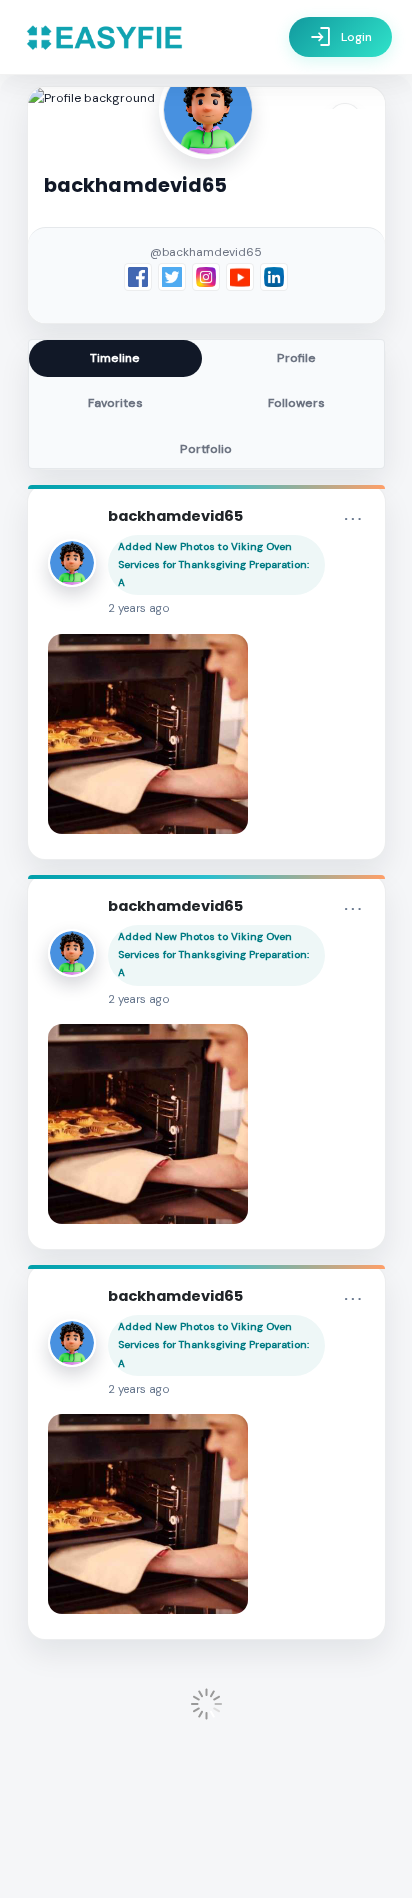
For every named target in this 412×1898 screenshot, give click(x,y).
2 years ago (139, 608)
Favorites (115, 403)
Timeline (115, 358)
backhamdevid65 (175, 516)
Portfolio (206, 449)
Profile (296, 358)
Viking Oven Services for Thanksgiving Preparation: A (213, 564)
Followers (296, 403)
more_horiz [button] (353, 519)
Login (340, 37)
